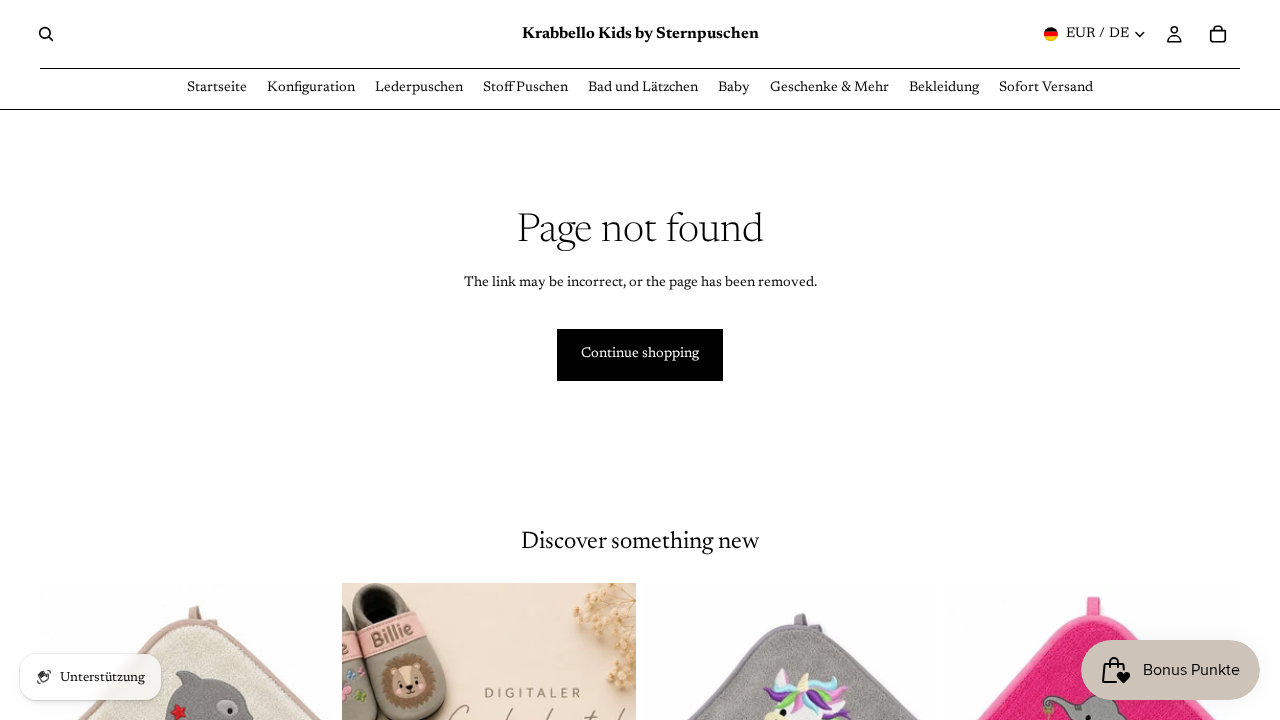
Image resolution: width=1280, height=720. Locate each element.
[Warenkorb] (1218, 34)
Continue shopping (640, 354)
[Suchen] (46, 34)
